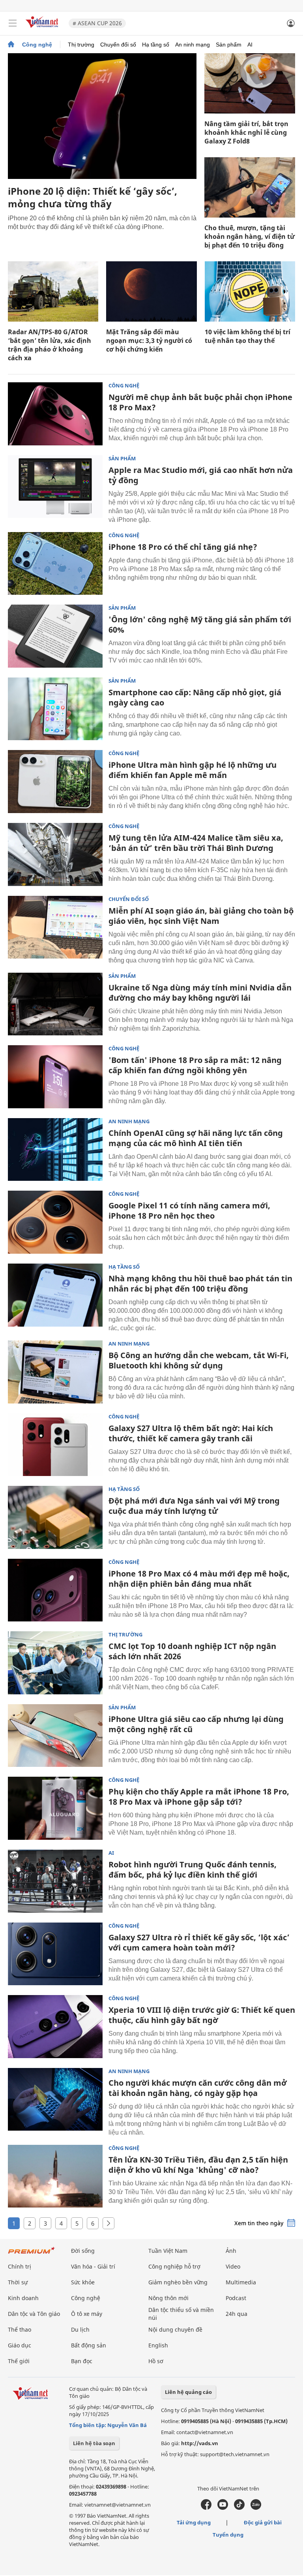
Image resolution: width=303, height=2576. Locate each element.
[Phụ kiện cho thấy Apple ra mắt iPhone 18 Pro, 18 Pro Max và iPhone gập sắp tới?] (55, 1808)
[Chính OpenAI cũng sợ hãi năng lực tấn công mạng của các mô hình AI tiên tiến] (55, 1150)
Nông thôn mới (168, 2298)
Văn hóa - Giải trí (93, 2266)
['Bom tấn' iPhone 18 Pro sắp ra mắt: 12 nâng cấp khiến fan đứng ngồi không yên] (55, 1077)
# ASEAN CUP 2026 (97, 23)
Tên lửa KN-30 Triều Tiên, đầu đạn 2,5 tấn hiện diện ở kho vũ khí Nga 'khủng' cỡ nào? (198, 2165)
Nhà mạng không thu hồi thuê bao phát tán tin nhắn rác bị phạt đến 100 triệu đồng (200, 1283)
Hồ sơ (156, 2361)
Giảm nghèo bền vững (178, 2282)
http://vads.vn (200, 2443)
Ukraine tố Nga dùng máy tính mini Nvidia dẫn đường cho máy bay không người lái (200, 993)
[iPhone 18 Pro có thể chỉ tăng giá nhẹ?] (55, 564)
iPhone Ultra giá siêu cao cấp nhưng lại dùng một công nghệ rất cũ (196, 1724)
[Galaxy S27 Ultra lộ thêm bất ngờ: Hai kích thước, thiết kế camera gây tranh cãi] (55, 1445)
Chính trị (20, 2266)
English (158, 2345)
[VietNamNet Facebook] (206, 2508)
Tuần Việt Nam (168, 2251)
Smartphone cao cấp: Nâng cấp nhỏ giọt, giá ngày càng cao (195, 697)
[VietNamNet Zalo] (256, 2508)
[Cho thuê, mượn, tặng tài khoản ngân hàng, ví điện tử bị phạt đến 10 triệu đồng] (250, 187)
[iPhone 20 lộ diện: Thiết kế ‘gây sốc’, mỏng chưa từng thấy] (102, 116)
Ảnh (231, 2251)
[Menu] (13, 23)
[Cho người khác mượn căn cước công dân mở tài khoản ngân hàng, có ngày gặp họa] (55, 2100)
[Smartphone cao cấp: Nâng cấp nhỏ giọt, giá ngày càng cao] (55, 709)
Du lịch (80, 2329)
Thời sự (18, 2282)
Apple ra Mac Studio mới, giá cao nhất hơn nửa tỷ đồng (201, 475)
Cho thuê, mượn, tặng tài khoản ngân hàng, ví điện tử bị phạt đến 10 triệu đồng (250, 236)
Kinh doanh (23, 2298)
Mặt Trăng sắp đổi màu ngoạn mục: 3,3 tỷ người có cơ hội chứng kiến (149, 341)
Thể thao (20, 2329)
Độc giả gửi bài (263, 2522)
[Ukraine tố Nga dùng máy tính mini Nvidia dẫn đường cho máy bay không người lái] (55, 1004)
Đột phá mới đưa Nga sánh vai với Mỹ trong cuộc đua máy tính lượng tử (194, 1506)
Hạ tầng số (156, 45)
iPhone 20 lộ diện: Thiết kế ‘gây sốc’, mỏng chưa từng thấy (93, 197)
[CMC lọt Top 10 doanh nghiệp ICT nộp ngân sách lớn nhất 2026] (55, 1663)
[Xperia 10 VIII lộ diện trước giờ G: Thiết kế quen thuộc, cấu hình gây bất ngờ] (55, 2027)
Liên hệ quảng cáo (188, 2392)
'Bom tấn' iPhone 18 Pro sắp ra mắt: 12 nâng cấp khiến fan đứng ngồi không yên (195, 1065)
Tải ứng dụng (194, 2522)
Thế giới (19, 2361)
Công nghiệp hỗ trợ (174, 2266)
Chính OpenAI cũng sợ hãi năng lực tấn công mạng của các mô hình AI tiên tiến (196, 1138)
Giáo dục (20, 2345)
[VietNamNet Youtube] (223, 2508)
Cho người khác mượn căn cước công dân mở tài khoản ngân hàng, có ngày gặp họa (198, 2088)
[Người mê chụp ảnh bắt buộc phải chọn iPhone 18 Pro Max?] (55, 414)
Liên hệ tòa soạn (94, 2443)
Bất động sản (89, 2345)
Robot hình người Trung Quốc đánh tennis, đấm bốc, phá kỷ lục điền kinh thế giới (193, 1870)
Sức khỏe (83, 2282)
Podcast (236, 2298)
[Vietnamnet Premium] (32, 2254)
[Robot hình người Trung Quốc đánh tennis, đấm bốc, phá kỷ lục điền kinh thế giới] (55, 1881)
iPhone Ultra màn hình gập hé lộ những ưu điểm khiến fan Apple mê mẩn (193, 770)
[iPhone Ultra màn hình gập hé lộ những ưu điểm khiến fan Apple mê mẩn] (55, 782)
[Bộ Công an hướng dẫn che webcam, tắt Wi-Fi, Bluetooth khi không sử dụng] (55, 1372)
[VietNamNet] (11, 45)
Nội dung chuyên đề (175, 2329)
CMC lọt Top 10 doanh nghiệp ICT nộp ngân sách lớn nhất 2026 (192, 1651)
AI (250, 45)
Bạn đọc (82, 2361)
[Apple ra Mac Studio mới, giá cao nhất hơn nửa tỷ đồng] (55, 487)
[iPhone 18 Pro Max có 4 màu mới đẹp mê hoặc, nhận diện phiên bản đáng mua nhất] (55, 1590)
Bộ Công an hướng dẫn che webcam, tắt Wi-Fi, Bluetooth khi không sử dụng (199, 1360)
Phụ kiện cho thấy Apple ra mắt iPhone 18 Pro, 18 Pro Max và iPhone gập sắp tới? (199, 1797)
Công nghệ (37, 45)
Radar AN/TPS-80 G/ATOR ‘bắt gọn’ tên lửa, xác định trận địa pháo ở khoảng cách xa (50, 345)
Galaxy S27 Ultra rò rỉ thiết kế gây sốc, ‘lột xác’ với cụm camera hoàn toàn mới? (199, 1942)
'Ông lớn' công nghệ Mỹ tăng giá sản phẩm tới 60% (200, 624)
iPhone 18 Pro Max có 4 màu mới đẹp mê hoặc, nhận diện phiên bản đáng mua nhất (199, 1579)
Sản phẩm (229, 45)
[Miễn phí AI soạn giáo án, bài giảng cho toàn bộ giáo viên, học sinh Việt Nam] (55, 927)
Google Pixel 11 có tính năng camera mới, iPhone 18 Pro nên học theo (189, 1211)
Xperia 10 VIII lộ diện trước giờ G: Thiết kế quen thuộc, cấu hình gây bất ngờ (202, 2015)
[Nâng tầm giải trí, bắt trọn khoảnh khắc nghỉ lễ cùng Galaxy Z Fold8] (250, 83)
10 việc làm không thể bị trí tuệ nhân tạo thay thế (248, 336)
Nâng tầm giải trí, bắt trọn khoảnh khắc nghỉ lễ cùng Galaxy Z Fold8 (246, 132)
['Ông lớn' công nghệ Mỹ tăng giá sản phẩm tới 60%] (55, 636)
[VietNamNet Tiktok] (239, 2508)
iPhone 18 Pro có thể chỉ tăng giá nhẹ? (183, 547)
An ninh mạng (193, 45)
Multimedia (241, 2282)
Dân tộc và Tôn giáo (34, 2314)
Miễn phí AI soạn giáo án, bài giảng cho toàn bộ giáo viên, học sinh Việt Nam (201, 916)
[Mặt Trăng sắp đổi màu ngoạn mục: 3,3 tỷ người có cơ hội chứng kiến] (151, 291)
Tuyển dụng (228, 2535)
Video (233, 2266)
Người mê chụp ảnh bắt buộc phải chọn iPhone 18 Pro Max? (200, 402)
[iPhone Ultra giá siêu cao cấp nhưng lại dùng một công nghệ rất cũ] (55, 1736)
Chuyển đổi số (118, 45)
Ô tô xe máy (87, 2314)
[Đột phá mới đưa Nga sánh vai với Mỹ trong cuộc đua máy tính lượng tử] (55, 1517)
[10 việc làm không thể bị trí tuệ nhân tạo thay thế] (250, 291)
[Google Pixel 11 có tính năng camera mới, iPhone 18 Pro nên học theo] (55, 1222)
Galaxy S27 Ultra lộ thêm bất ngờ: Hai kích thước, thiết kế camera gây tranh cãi (191, 1433)
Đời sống (83, 2251)
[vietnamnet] (43, 29)
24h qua (237, 2314)
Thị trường (81, 45)
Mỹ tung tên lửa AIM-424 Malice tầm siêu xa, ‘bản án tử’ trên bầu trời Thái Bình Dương (196, 843)
